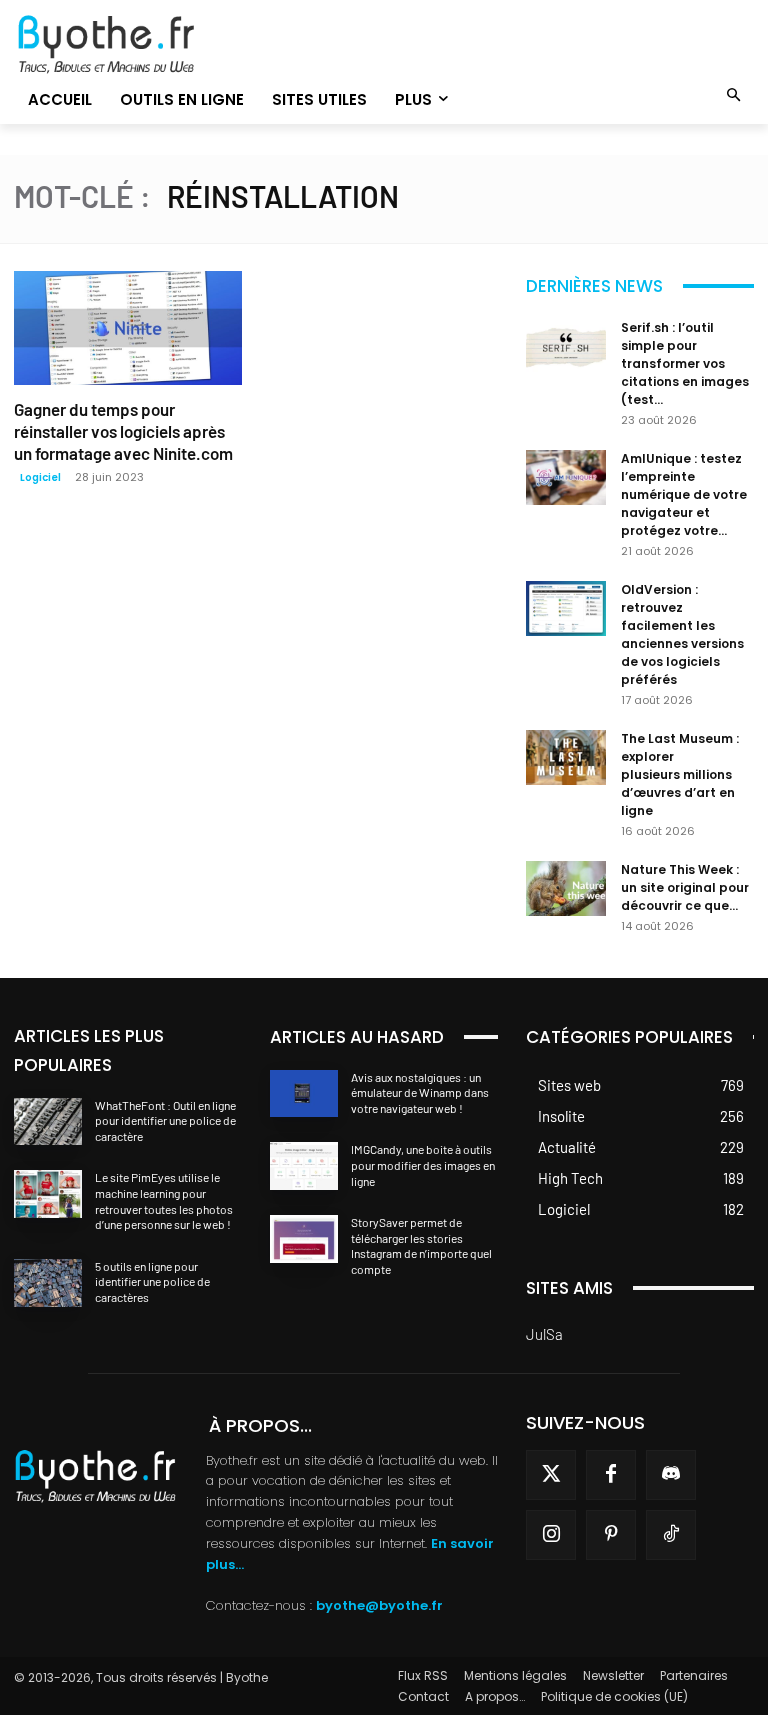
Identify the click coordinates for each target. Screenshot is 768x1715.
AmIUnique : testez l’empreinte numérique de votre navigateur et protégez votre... (684, 494)
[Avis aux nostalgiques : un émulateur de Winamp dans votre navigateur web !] (304, 1094)
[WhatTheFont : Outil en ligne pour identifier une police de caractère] (48, 1122)
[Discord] (671, 1475)
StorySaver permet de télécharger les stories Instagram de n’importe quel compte (421, 1245)
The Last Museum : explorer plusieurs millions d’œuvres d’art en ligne (680, 774)
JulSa (544, 1334)
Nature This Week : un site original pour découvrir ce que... (685, 887)
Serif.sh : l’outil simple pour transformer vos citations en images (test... (685, 363)
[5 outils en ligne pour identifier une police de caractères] (48, 1283)
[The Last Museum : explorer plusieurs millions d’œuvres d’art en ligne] (566, 757)
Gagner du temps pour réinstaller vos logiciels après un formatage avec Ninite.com (123, 431)
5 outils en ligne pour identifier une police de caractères (152, 1281)
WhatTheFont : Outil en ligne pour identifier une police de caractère (165, 1120)
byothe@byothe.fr (379, 1605)
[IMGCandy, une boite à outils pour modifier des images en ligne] (304, 1166)
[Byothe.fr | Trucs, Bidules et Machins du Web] (128, 45)
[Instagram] (551, 1535)
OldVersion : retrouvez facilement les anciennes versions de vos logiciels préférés (682, 634)
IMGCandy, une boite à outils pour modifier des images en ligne (423, 1164)
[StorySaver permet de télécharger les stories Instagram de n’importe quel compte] (304, 1239)
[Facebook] (611, 1475)
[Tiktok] (671, 1535)
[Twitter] (551, 1475)
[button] (734, 96)
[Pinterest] (611, 1535)
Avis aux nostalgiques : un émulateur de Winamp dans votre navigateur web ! (420, 1092)
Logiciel (40, 477)
